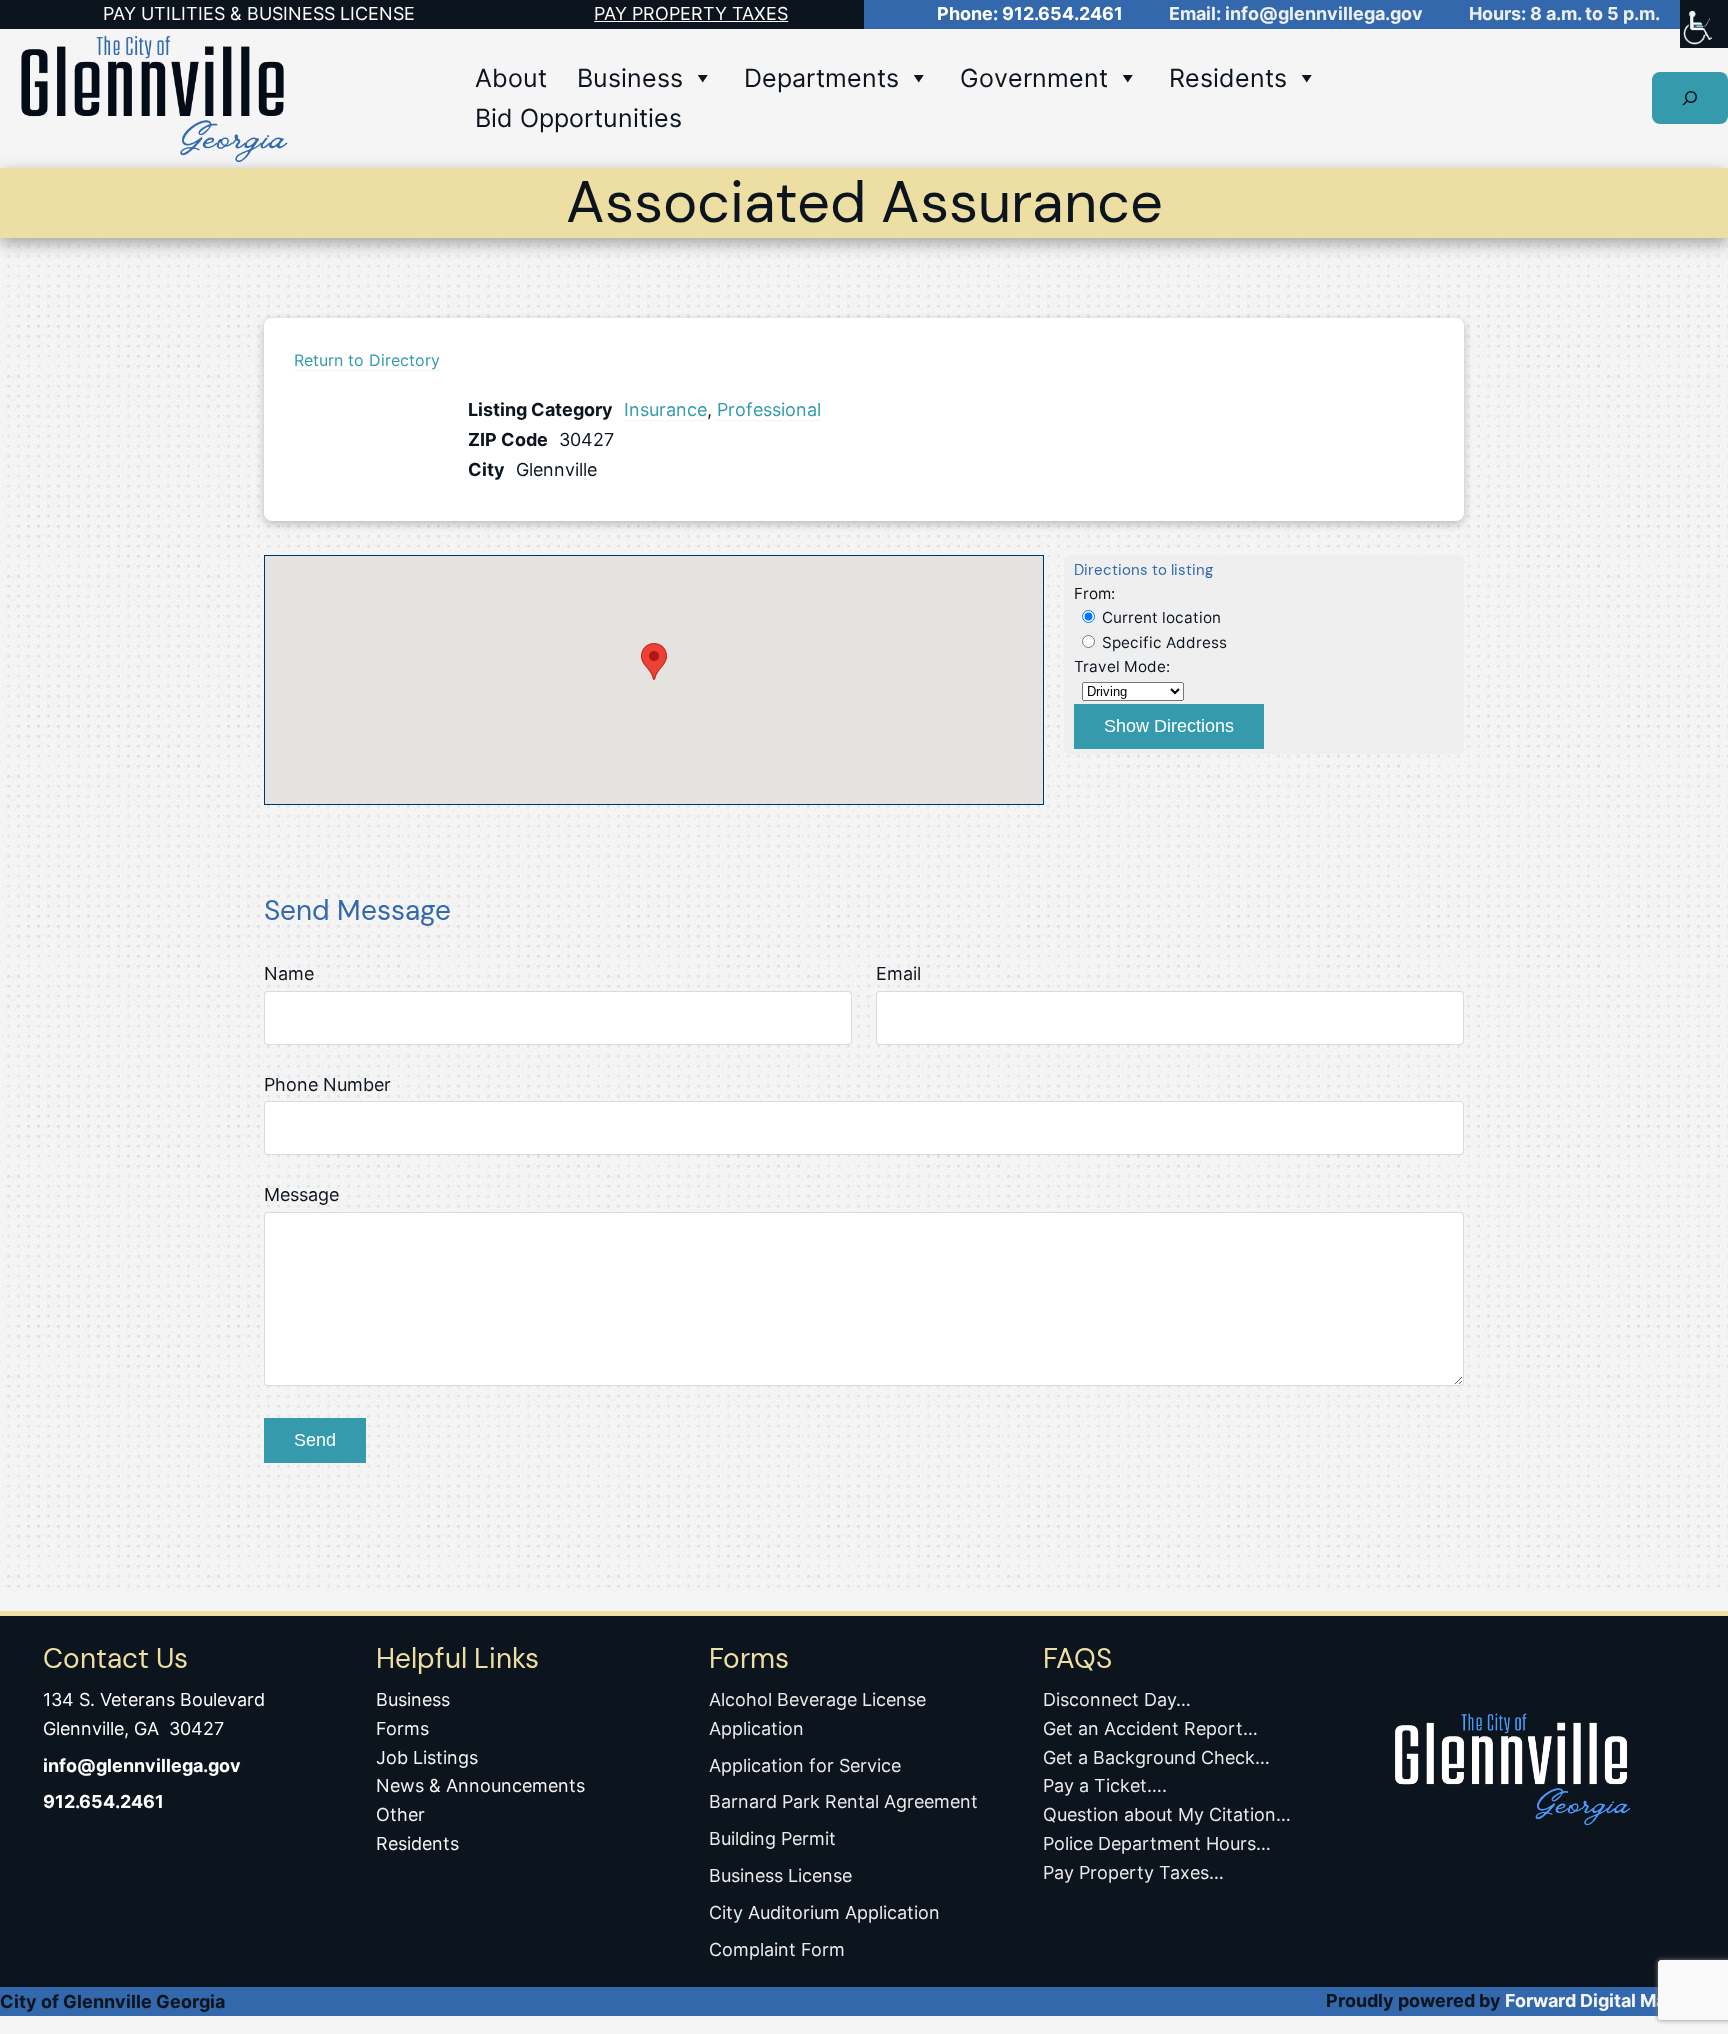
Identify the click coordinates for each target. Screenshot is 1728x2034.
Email (898, 973)
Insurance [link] (665, 409)
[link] (1704, 24)
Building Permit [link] (772, 1838)
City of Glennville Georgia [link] (112, 2001)
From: (1094, 593)
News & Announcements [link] (480, 1785)
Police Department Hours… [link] (1157, 1843)
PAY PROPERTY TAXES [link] (691, 13)
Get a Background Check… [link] (1156, 1757)
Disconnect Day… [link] (1117, 1699)
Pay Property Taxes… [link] (1133, 1872)
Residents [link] (1228, 78)
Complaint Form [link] (777, 1949)
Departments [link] (821, 78)
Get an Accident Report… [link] (1150, 1728)
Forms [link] (402, 1728)
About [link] (511, 78)
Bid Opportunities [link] (578, 118)
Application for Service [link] (805, 1765)
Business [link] (630, 78)
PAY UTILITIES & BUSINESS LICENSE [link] (259, 13)
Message (301, 1194)
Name (289, 973)
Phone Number (327, 1084)
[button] (654, 661)
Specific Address (1162, 642)
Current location (1159, 617)
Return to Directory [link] (367, 360)
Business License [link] (780, 1875)
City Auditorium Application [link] (824, 1912)
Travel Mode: (1122, 666)
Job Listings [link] (427, 1757)
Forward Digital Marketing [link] (1616, 2000)
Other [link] (400, 1814)
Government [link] (1034, 78)
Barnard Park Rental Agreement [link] (843, 1801)
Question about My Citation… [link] (1167, 1814)
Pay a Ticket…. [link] (1105, 1785)
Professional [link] (769, 409)
